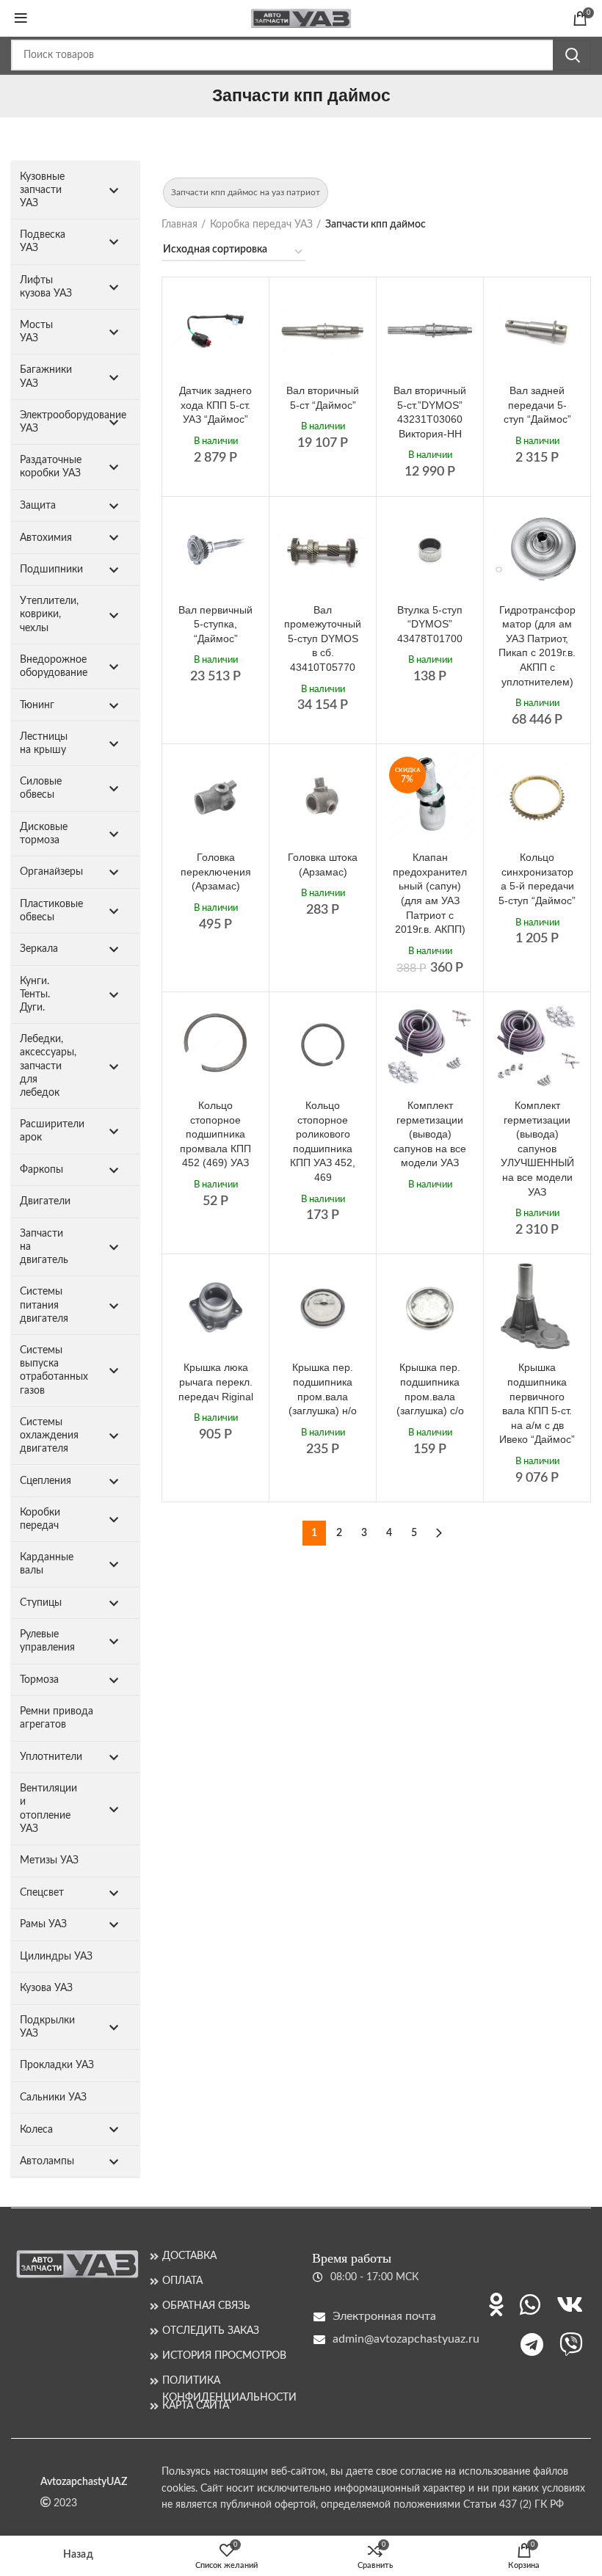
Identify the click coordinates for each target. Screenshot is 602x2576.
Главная (179, 225)
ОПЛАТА (182, 2281)
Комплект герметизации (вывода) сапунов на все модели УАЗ (430, 1134)
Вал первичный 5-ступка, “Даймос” (215, 624)
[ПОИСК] (572, 55)
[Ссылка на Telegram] (532, 2344)
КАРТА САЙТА (196, 2406)
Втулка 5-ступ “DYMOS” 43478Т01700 (430, 624)
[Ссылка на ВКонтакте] (570, 2304)
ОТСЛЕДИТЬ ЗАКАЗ (211, 2331)
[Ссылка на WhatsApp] (530, 2304)
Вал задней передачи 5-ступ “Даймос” (537, 405)
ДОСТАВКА (189, 2256)
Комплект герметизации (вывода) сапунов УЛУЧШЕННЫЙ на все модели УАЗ (537, 1149)
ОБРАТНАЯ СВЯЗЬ (206, 2306)
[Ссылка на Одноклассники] (496, 2304)
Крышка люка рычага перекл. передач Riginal (216, 1382)
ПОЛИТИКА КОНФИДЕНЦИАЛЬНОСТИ (226, 2381)
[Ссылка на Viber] (571, 2344)
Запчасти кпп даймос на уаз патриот (246, 192)
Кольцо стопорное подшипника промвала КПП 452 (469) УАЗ (215, 1134)
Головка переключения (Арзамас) (216, 872)
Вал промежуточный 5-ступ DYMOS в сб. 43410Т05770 (323, 638)
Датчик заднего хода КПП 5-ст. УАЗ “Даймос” (215, 405)
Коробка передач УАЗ (261, 225)
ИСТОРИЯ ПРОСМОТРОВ (224, 2356)
